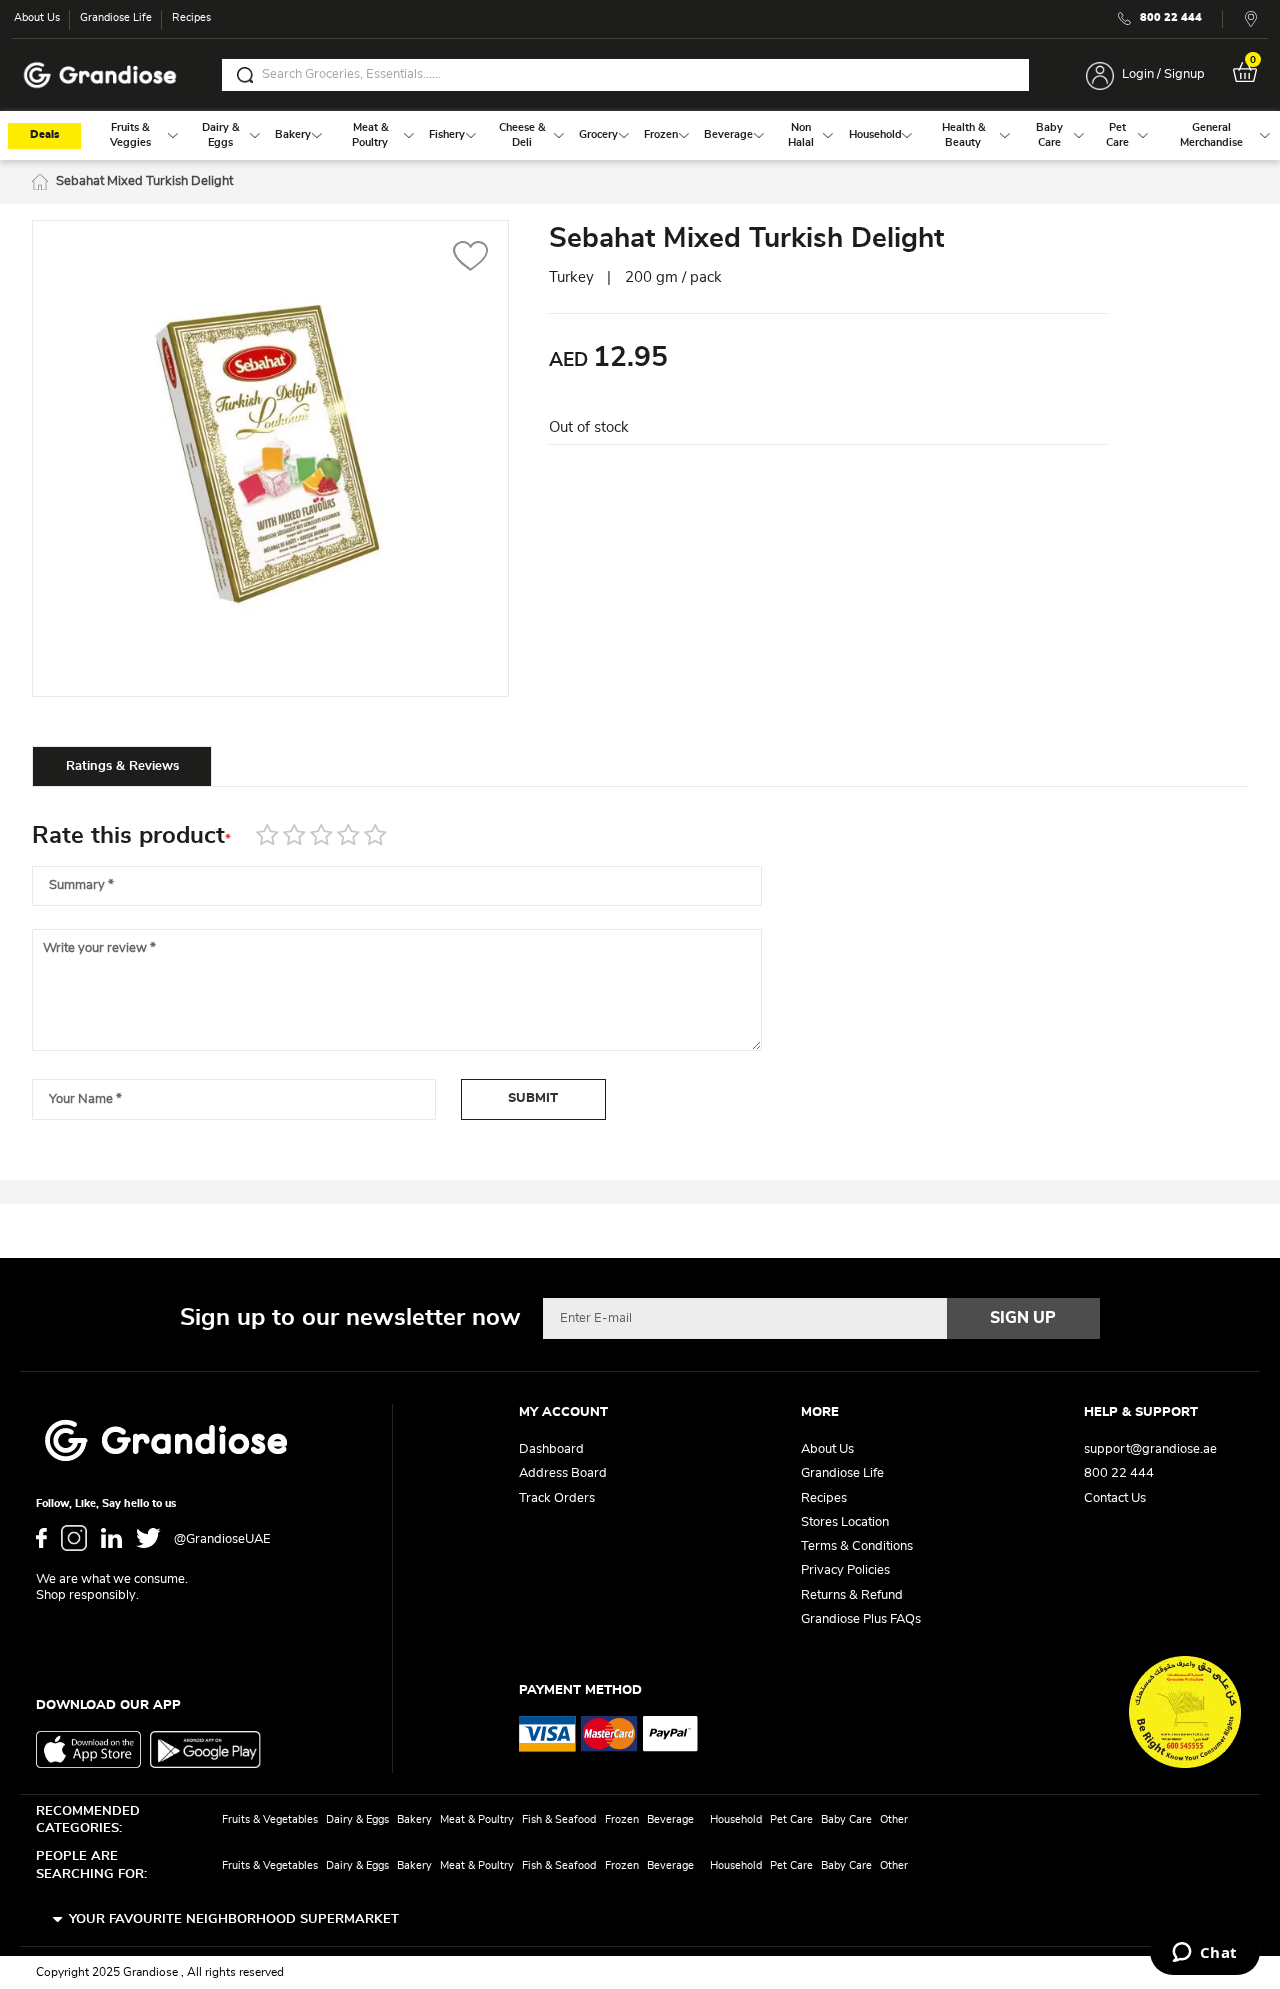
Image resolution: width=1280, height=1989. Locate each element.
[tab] (122, 766)
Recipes (191, 17)
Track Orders (557, 1498)
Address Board (563, 1473)
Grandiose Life (116, 17)
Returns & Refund (852, 1595)
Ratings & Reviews (122, 766)
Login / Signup (1163, 74)
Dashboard (551, 1449)
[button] (470, 258)
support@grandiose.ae (1150, 1449)
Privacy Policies (845, 1570)
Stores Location (845, 1522)
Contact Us (1115, 1498)
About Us (37, 17)
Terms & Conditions (857, 1546)
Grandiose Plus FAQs (861, 1619)
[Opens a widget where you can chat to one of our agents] (1204, 1954)
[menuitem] (130, 135)
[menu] (640, 135)
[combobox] (625, 75)
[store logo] (100, 75)
